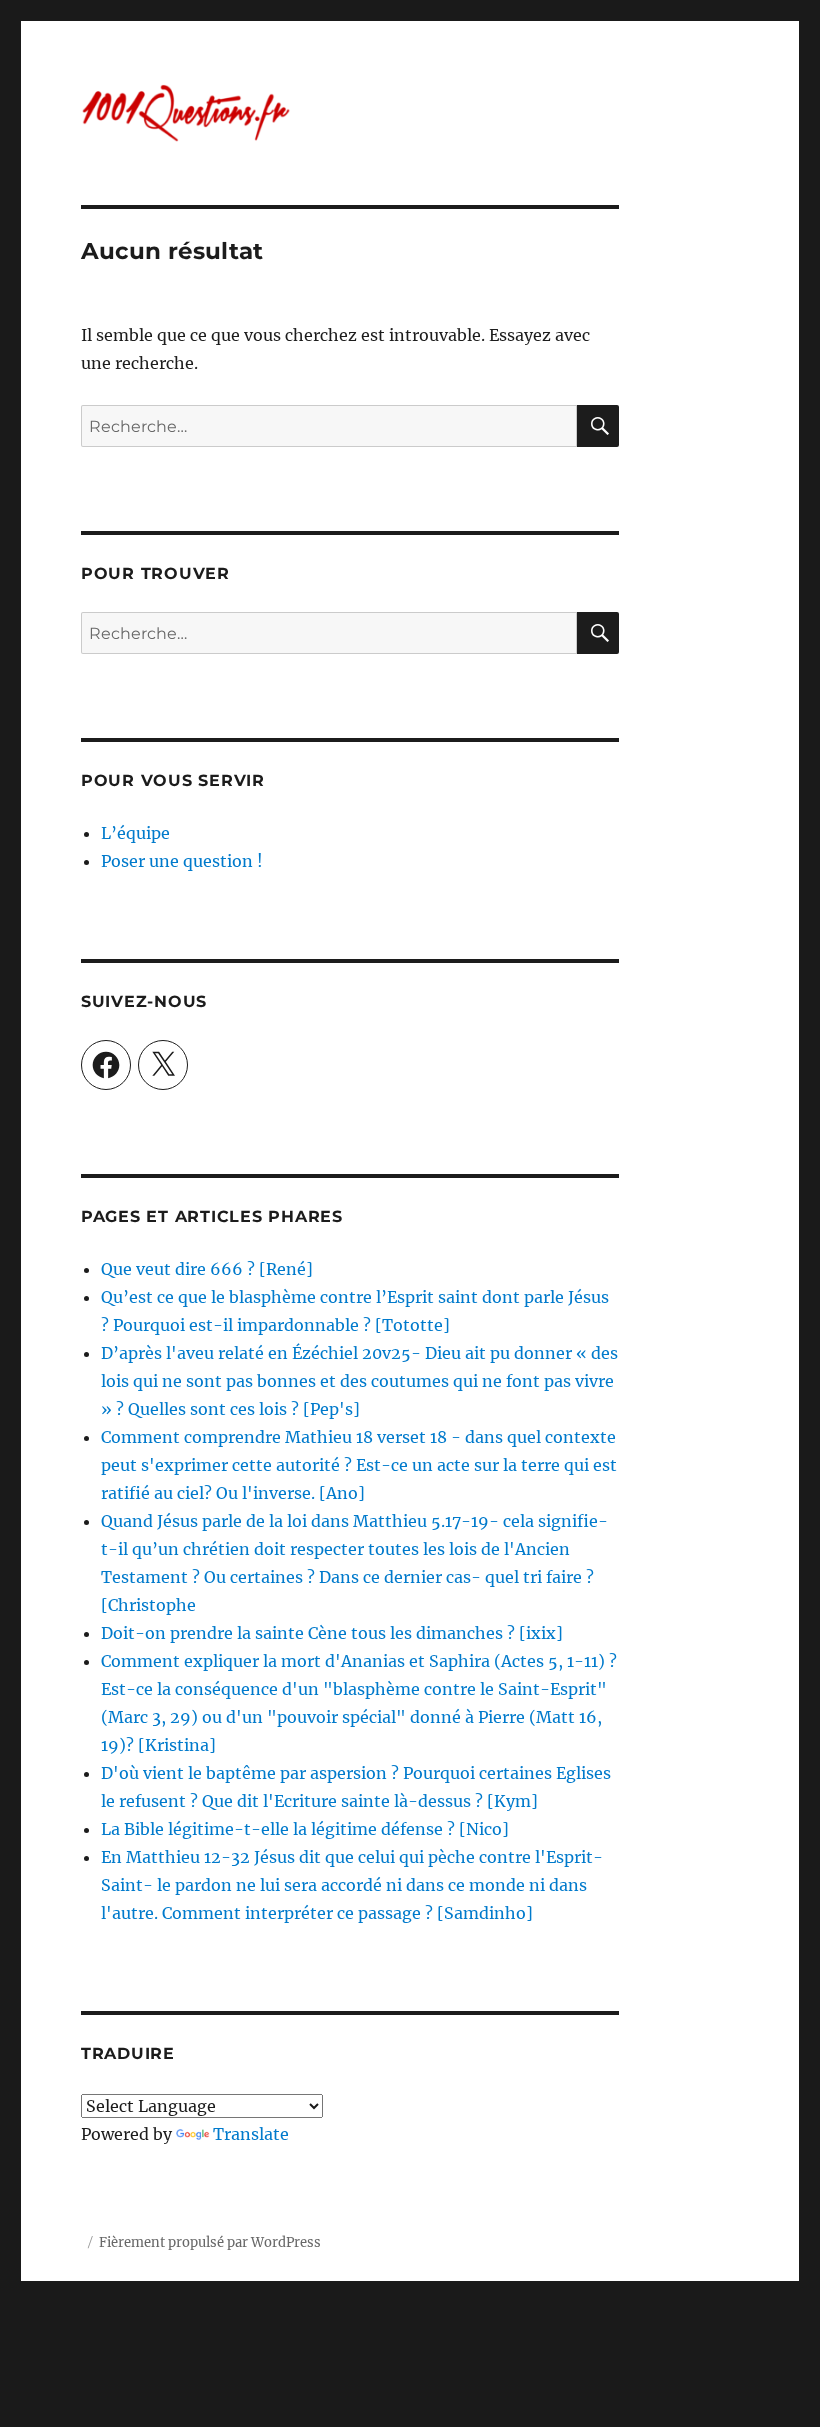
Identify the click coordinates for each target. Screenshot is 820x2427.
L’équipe (135, 833)
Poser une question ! (182, 861)
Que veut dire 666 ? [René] (207, 1269)
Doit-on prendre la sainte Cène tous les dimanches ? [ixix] (332, 1633)
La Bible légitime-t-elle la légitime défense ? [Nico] (305, 1829)
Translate (251, 2134)
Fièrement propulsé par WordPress (210, 2242)
